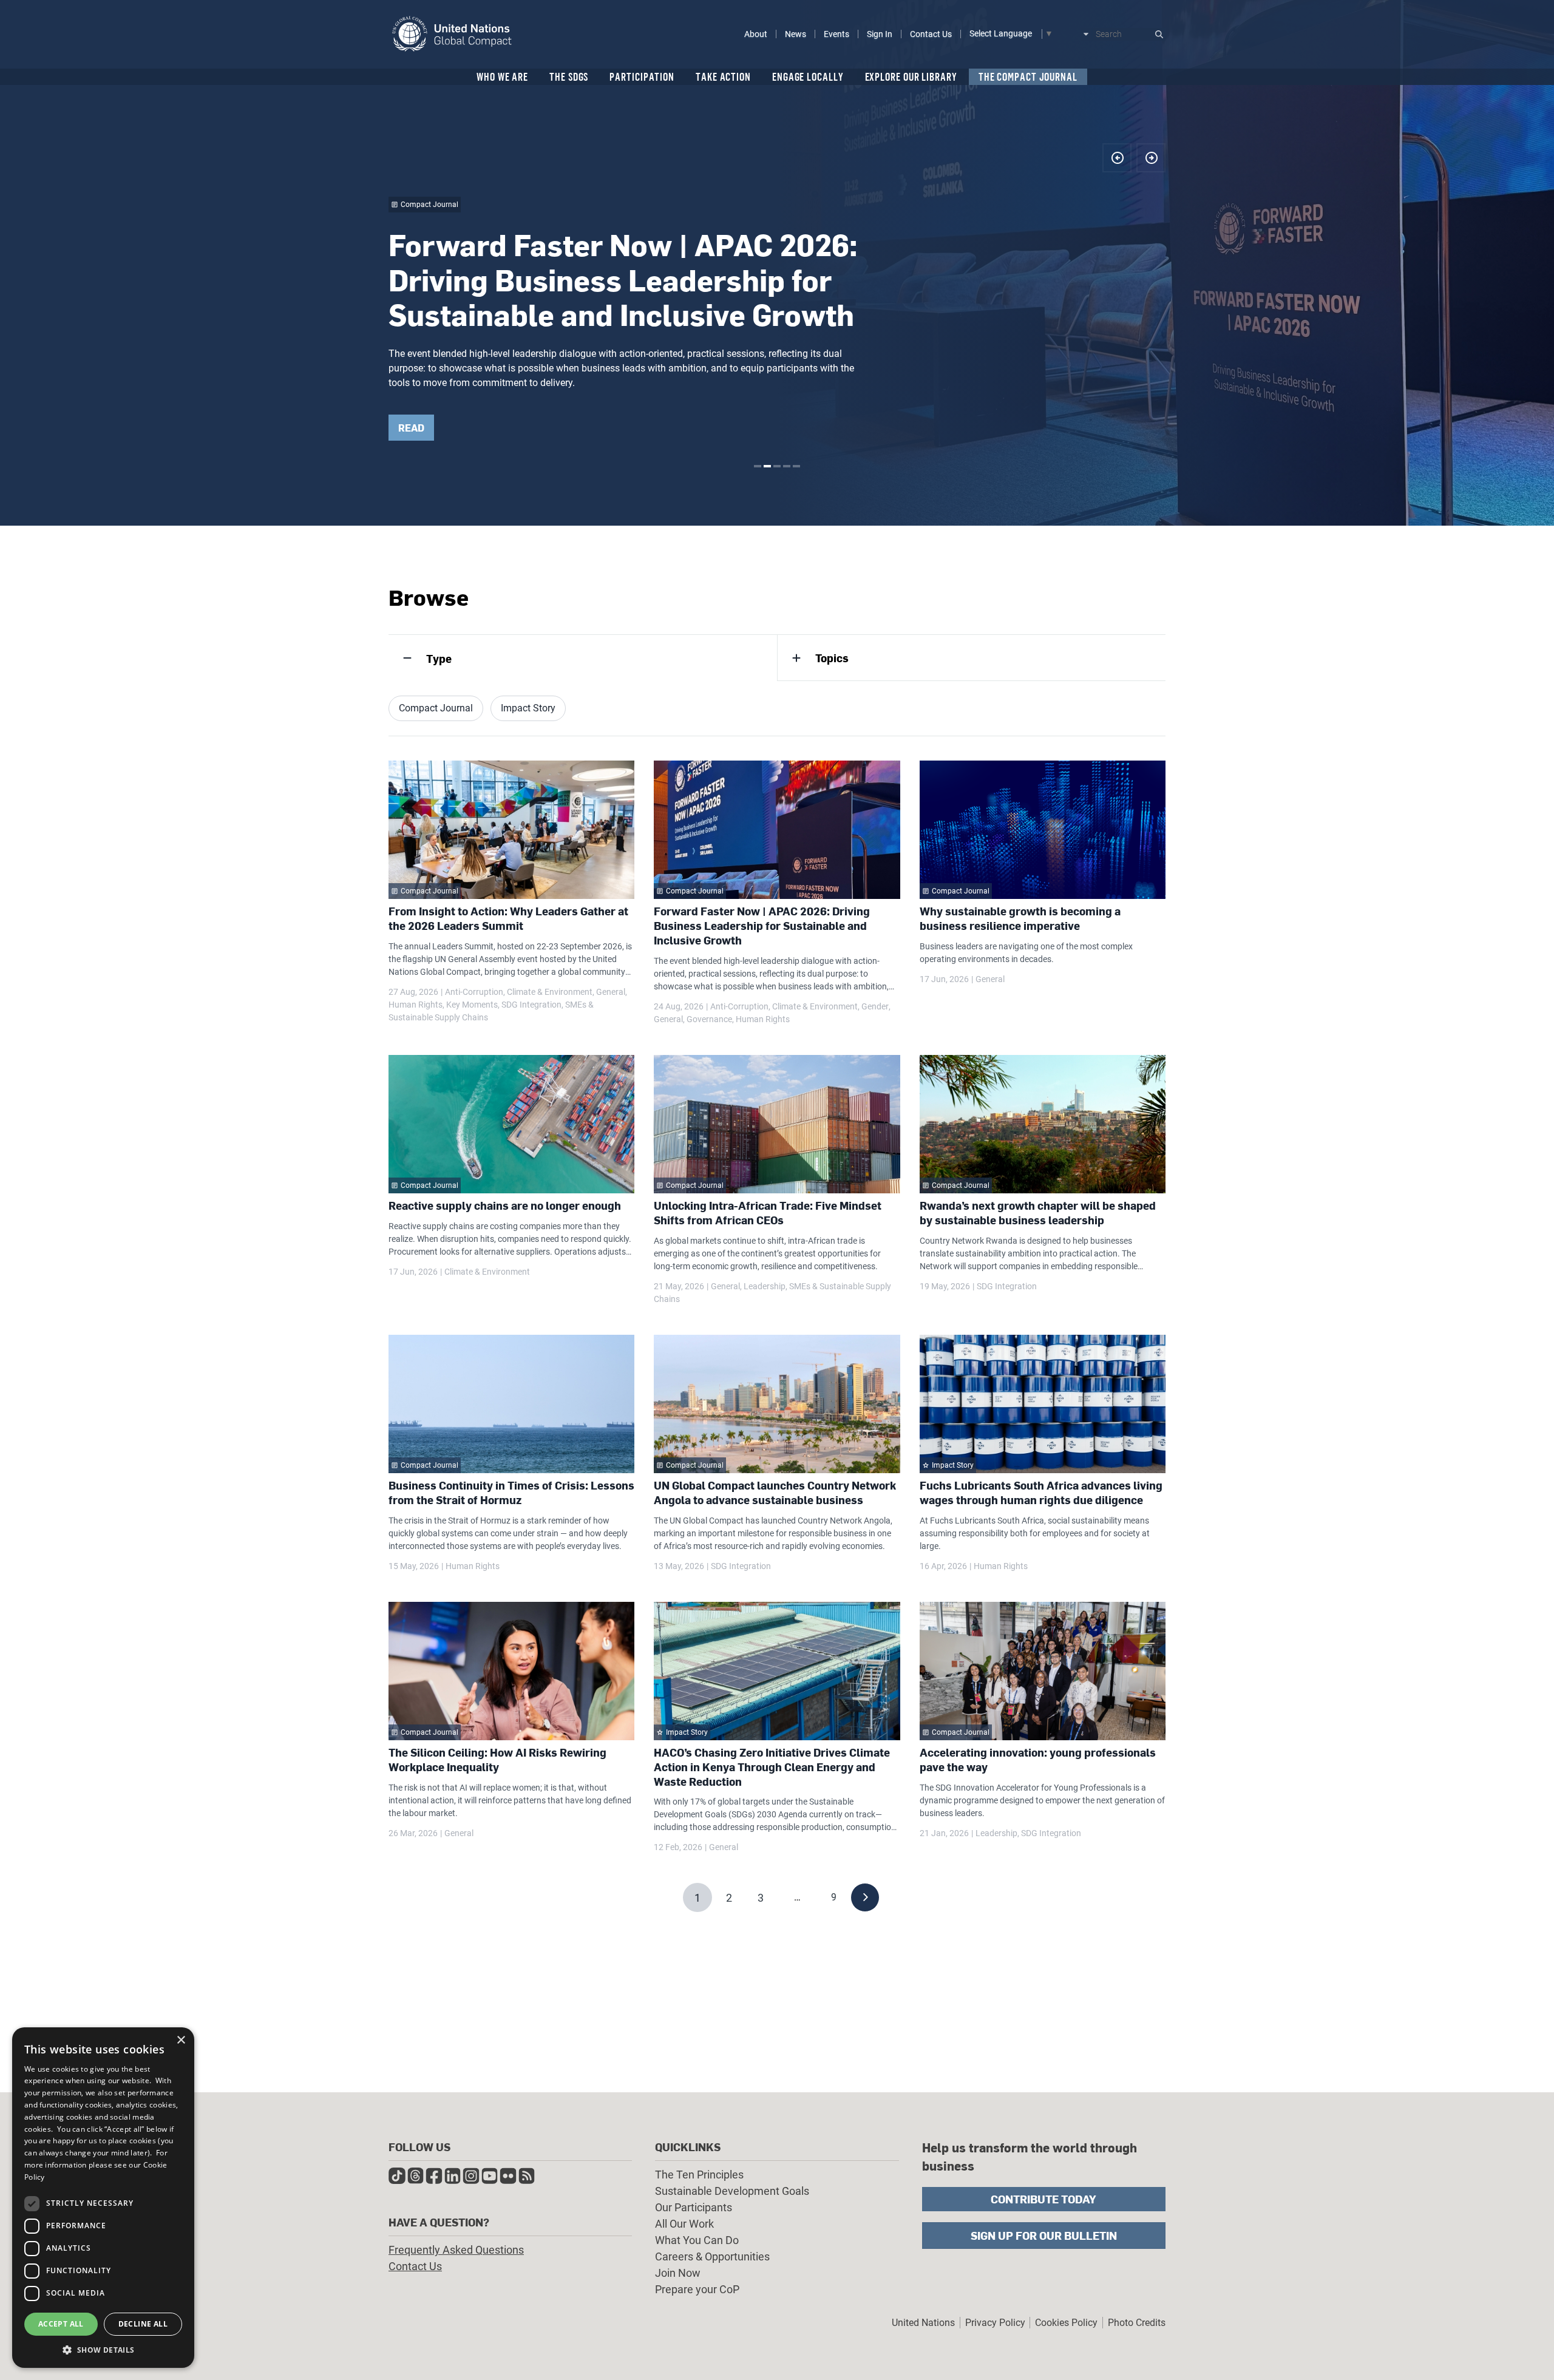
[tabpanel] (777, 263)
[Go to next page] (865, 1897)
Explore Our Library (911, 76)
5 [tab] (796, 466)
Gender (875, 1006)
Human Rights (416, 1005)
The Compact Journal (1028, 76)
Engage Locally (808, 76)
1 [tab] (758, 466)
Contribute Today (1043, 2199)
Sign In (880, 34)
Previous (1117, 158)
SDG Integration (531, 1005)
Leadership (765, 1286)
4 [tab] (787, 466)
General (611, 992)
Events (836, 34)
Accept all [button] (61, 2324)
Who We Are (502, 76)
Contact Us (931, 34)
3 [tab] (777, 466)
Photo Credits (1137, 2323)
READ (411, 428)
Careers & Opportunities (712, 2256)
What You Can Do (697, 2240)
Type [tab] (439, 658)
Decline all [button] (143, 2324)
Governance (709, 1019)
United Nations (923, 2323)
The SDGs (569, 76)
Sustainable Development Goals (732, 2191)
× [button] (181, 2040)
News (796, 34)
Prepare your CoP (697, 2289)
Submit (1159, 34)
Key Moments (472, 1005)
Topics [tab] (832, 658)
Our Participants (694, 2207)
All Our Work (684, 2224)
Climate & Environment (550, 992)
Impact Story (528, 708)
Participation (642, 76)
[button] (103, 2350)
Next (1151, 158)
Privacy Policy (995, 2323)
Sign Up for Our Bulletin (1044, 2235)
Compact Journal (436, 708)
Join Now (678, 2273)
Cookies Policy (1066, 2323)
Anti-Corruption (474, 992)
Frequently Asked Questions (456, 2250)
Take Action (723, 76)
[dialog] (103, 2198)
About (756, 34)
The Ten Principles (699, 2175)
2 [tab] (767, 466)
